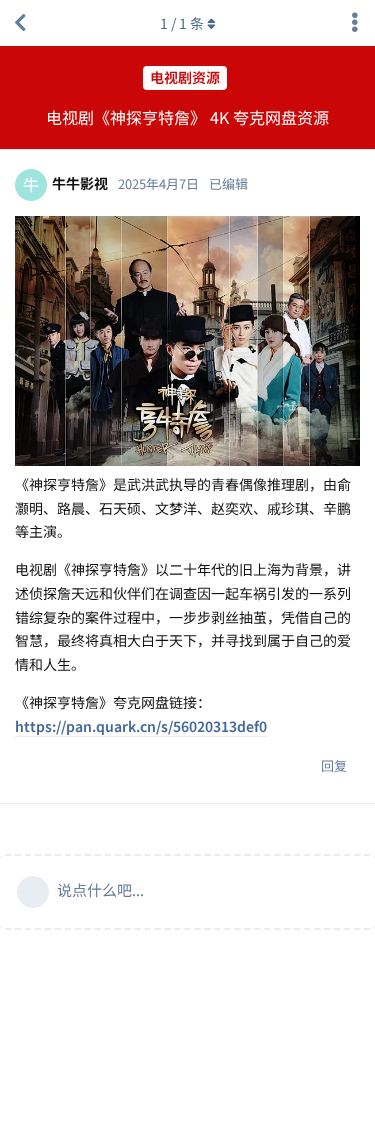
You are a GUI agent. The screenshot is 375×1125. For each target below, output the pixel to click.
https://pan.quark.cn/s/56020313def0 (141, 726)
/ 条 (182, 23)
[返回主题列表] (20, 23)
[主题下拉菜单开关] (355, 23)
